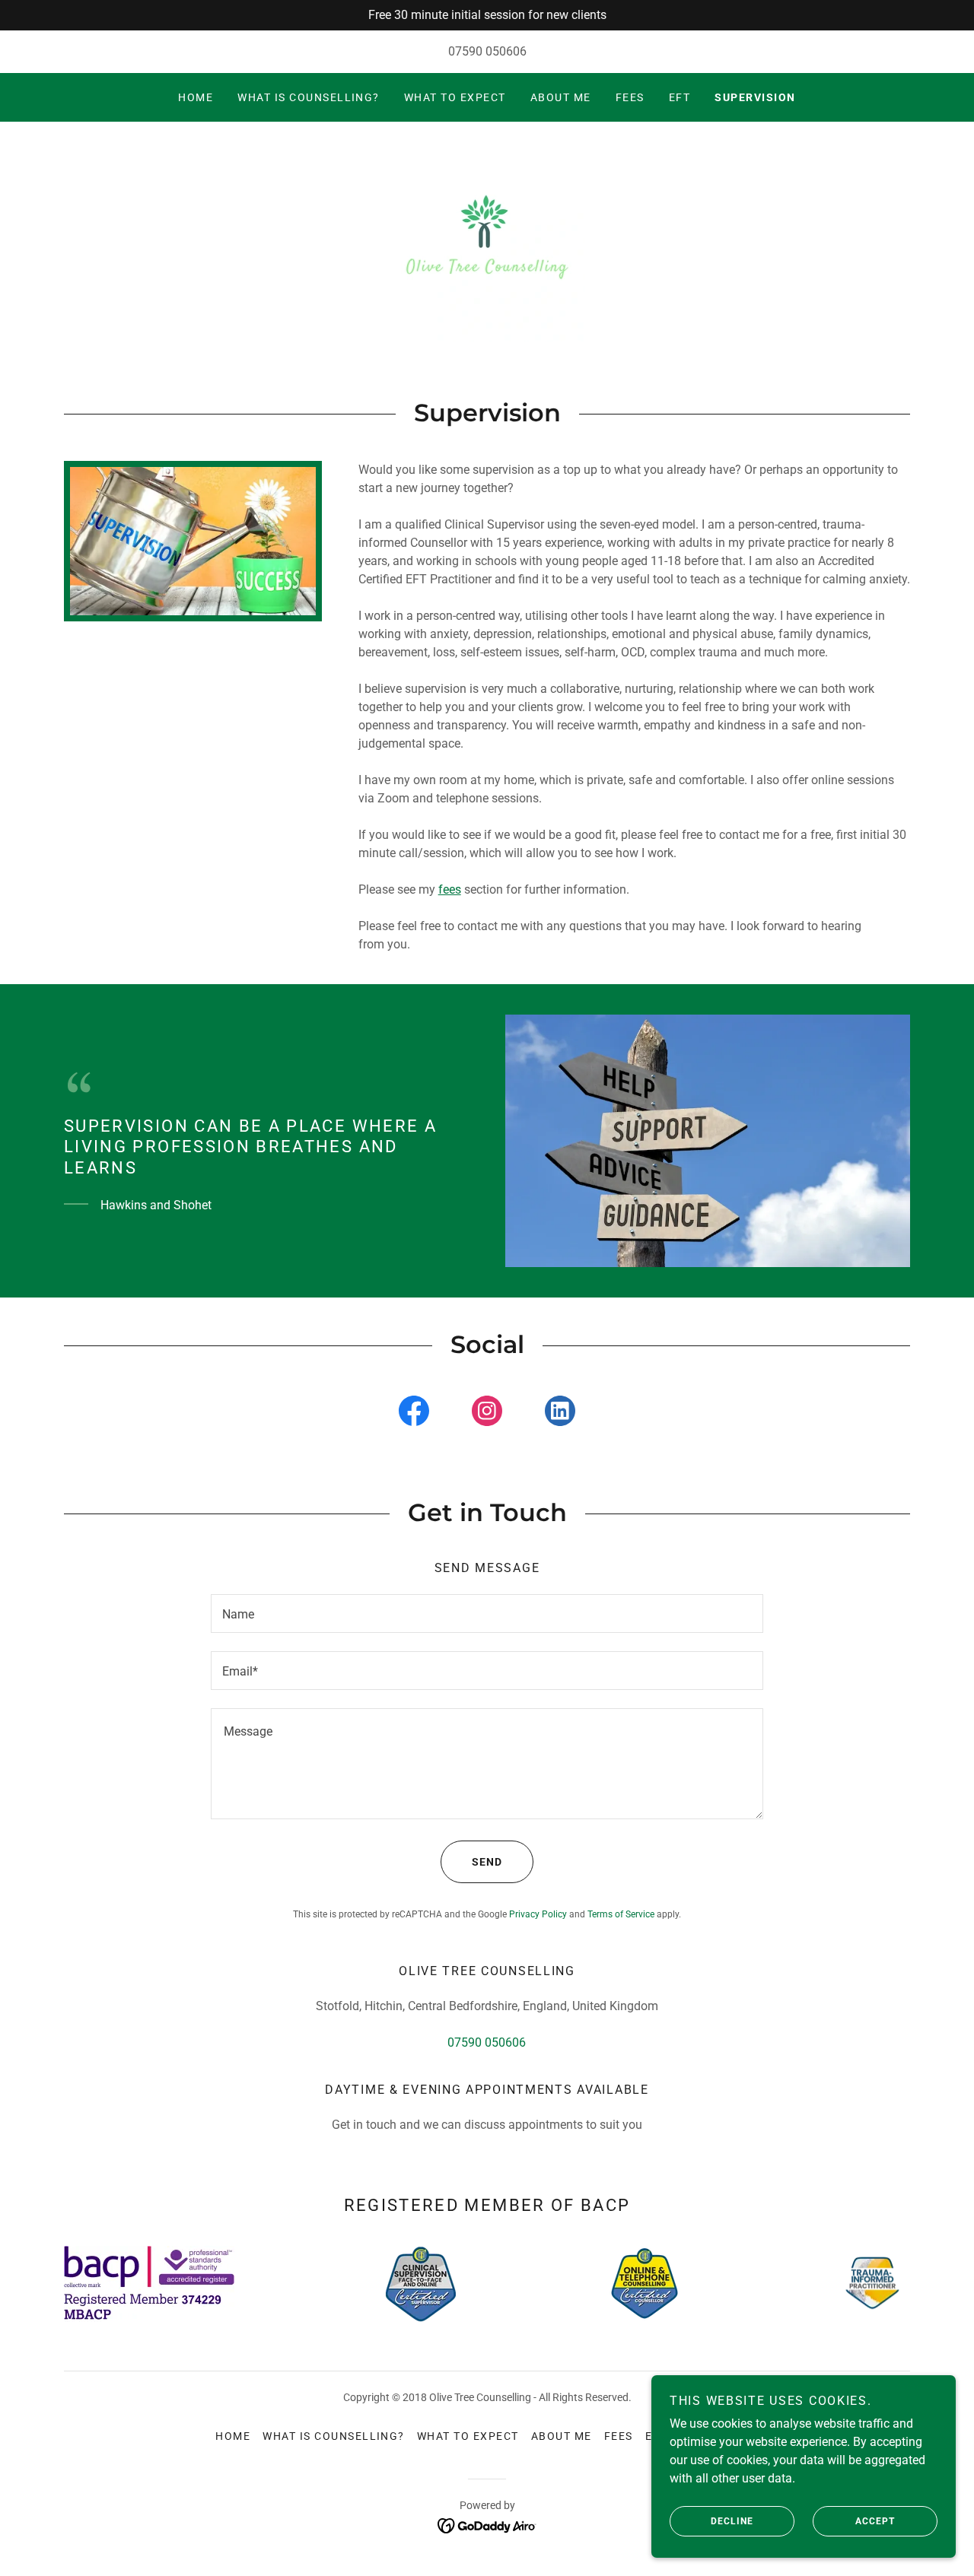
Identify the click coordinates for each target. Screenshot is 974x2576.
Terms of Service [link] (621, 1914)
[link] (487, 243)
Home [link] (196, 97)
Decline (732, 2521)
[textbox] (487, 1614)
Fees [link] (630, 97)
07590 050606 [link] (487, 51)
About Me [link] (561, 97)
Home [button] (233, 2436)
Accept (875, 2521)
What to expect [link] (455, 97)
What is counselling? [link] (309, 97)
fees (450, 889)
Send (487, 1862)
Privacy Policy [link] (538, 1914)
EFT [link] (680, 97)
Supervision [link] (755, 97)
